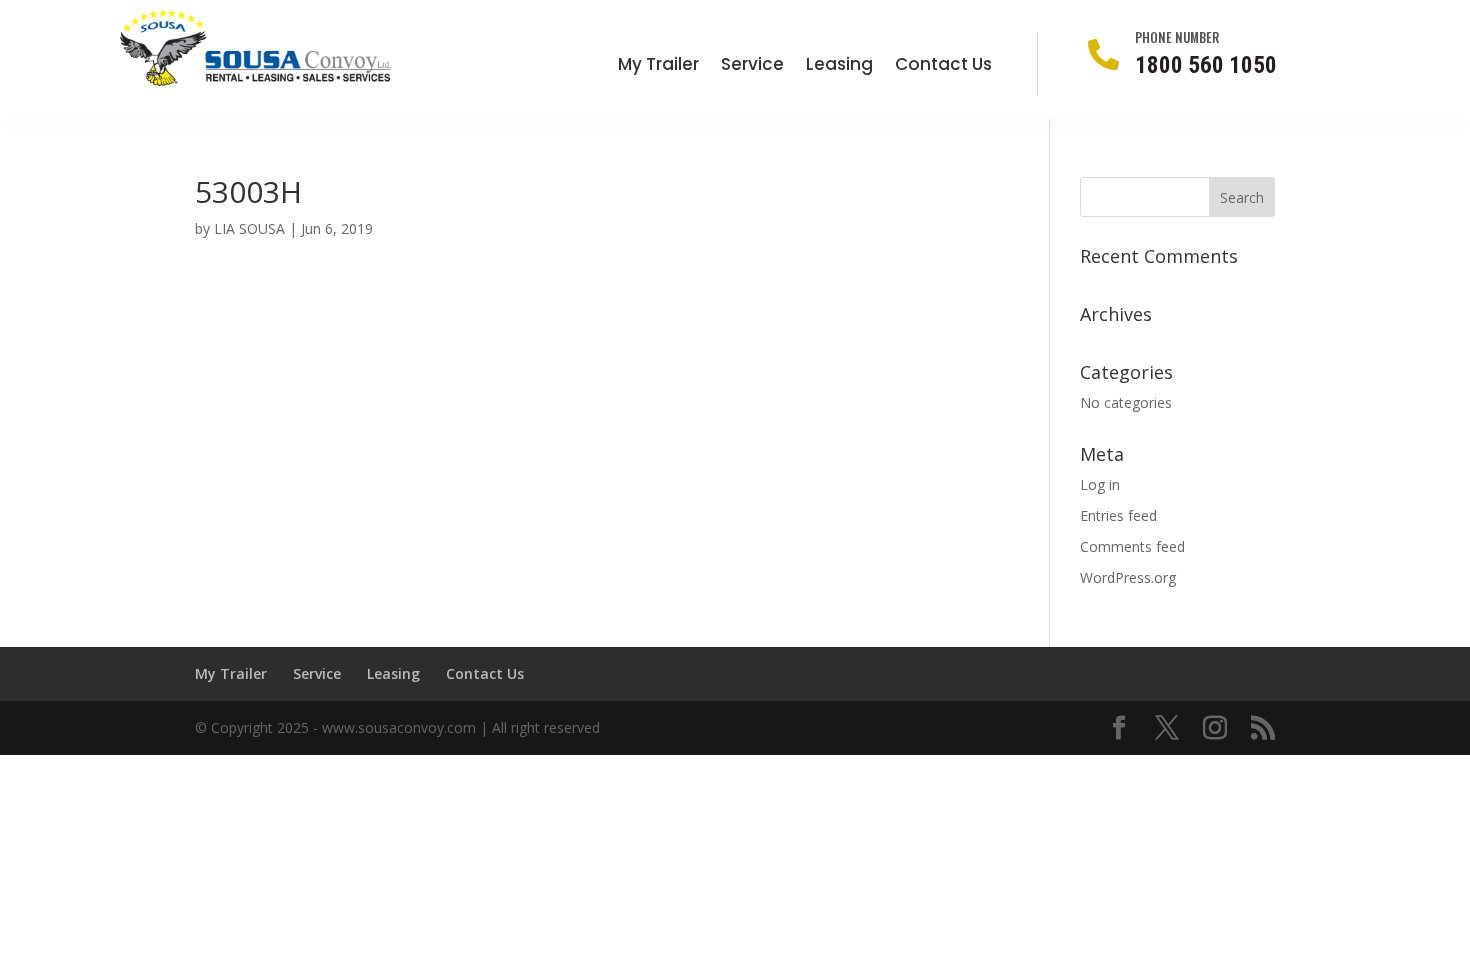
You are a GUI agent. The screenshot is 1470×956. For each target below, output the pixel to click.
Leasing (839, 66)
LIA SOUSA (249, 228)
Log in (1100, 484)
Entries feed (1118, 515)
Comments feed (1132, 546)
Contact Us (943, 66)
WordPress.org (1128, 577)
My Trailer (658, 66)
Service (752, 66)
